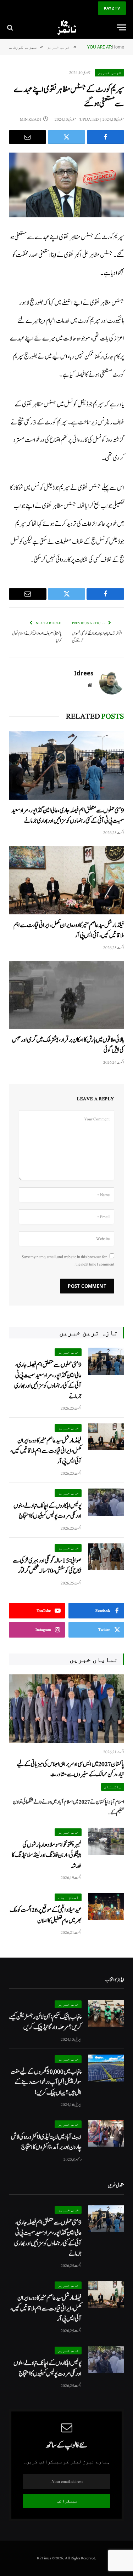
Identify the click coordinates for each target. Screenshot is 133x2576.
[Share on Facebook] (106, 137)
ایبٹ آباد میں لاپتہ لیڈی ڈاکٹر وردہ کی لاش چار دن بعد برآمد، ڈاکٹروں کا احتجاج (46, 2142)
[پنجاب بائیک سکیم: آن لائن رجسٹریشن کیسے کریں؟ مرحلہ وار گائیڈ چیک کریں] (106, 2013)
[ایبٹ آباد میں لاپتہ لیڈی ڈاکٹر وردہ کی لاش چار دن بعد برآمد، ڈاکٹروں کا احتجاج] (106, 2133)
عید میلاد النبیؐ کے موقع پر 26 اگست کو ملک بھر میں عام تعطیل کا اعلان (46, 1915)
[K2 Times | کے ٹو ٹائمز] (66, 27)
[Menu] (121, 27)
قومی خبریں (109, 72)
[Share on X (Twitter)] (66, 137)
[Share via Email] (27, 137)
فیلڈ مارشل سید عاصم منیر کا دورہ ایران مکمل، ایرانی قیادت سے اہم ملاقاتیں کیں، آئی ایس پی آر (46, 1451)
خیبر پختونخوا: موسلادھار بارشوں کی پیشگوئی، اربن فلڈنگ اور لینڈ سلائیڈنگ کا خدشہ (47, 1855)
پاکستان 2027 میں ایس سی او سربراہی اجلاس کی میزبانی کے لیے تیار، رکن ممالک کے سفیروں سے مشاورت (70, 1769)
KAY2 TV (112, 8)
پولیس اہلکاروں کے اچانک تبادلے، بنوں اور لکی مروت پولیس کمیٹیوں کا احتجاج (48, 1511)
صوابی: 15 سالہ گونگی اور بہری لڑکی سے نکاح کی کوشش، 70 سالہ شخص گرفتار (47, 1566)
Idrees (84, 673)
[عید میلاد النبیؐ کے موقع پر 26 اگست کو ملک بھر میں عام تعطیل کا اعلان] (106, 1906)
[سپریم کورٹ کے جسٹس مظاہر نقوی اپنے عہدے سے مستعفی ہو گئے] (66, 185)
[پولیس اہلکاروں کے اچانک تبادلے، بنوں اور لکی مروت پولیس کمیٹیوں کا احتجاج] (106, 1502)
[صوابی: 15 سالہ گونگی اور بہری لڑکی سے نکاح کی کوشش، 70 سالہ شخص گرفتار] (106, 1557)
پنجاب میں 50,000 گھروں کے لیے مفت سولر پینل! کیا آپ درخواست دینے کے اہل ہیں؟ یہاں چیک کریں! (46, 2082)
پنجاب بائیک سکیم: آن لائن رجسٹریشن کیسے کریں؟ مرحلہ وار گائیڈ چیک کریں (45, 2022)
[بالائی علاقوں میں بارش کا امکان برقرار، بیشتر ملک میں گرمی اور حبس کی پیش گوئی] (66, 995)
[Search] (11, 27)
